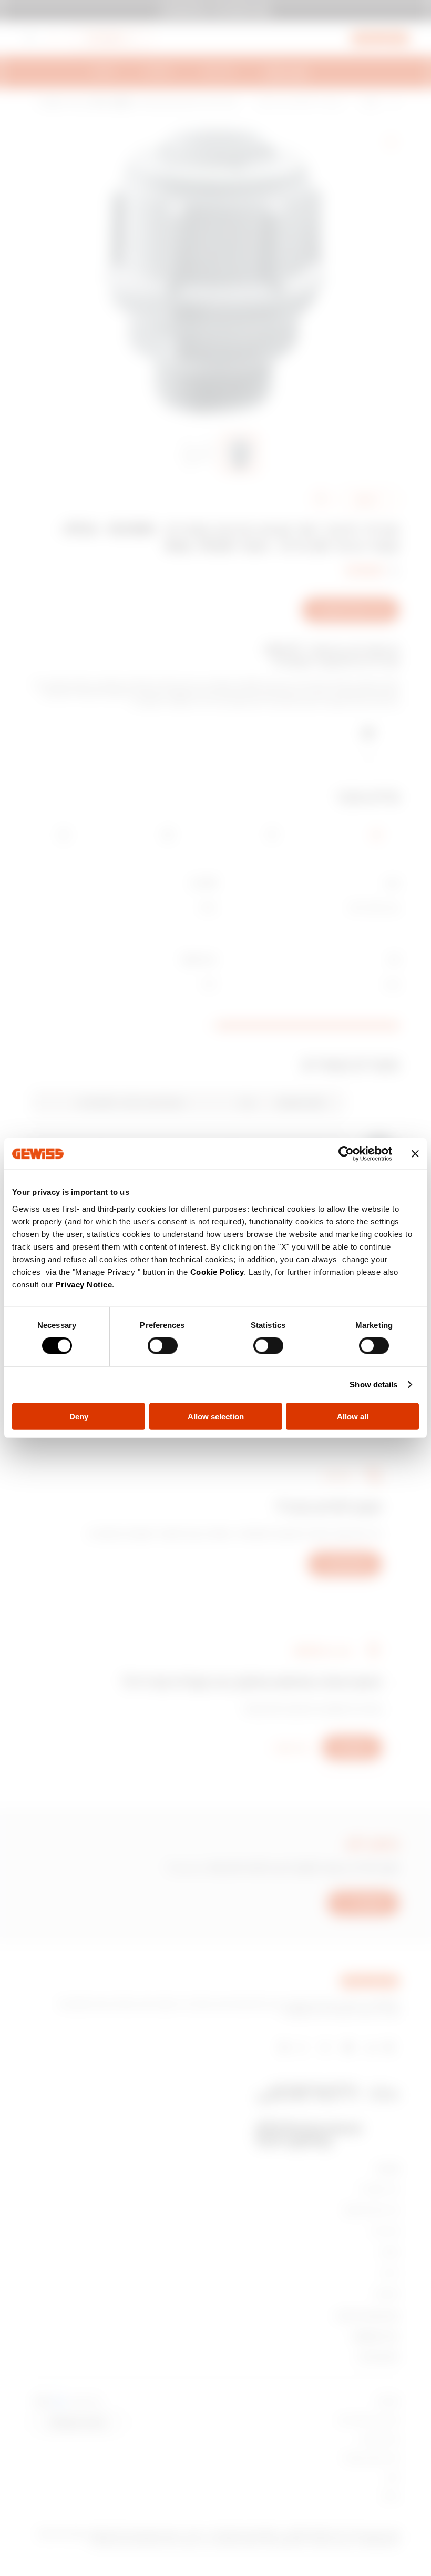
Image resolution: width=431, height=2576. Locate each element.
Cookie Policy (217, 1271)
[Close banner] (415, 1154)
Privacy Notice (84, 1284)
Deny (79, 1416)
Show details (373, 1385)
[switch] (163, 1346)
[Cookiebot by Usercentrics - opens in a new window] (346, 1154)
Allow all (353, 1416)
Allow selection (216, 1416)
